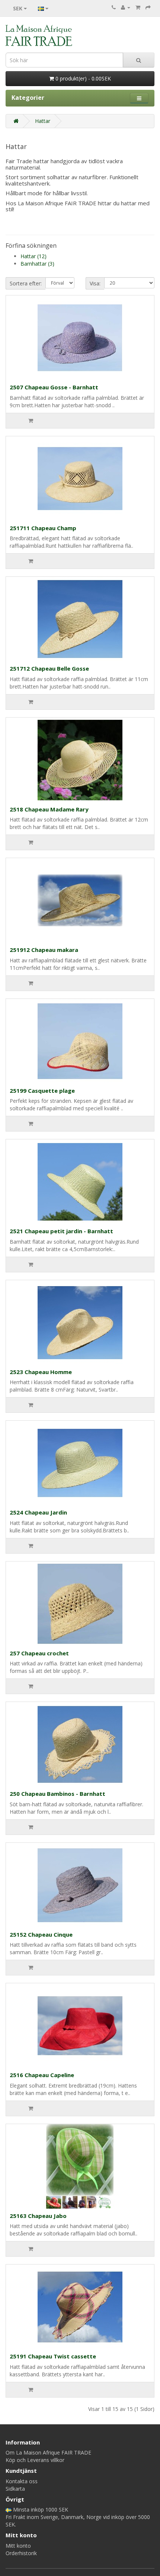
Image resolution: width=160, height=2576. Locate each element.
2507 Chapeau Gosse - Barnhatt (54, 387)
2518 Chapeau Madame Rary (49, 809)
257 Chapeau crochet (39, 1653)
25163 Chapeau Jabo (38, 2216)
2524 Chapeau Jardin (38, 1512)
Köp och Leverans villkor (35, 2460)
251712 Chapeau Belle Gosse (49, 668)
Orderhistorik (21, 2553)
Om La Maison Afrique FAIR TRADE (48, 2452)
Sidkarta (15, 2489)
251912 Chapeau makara (44, 950)
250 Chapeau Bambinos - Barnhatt (57, 1794)
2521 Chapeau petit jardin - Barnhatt (61, 1231)
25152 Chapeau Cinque (41, 1934)
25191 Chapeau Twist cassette (53, 2356)
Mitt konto (18, 2546)
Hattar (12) (33, 256)
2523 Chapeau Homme (41, 1372)
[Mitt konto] (126, 7)
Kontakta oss (22, 2481)
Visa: (95, 283)
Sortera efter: (26, 283)
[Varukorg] (138, 7)
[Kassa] (148, 7)
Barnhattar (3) (37, 264)
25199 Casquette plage (42, 1091)
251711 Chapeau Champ (43, 528)
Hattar (43, 121)
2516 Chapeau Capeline (42, 2075)
